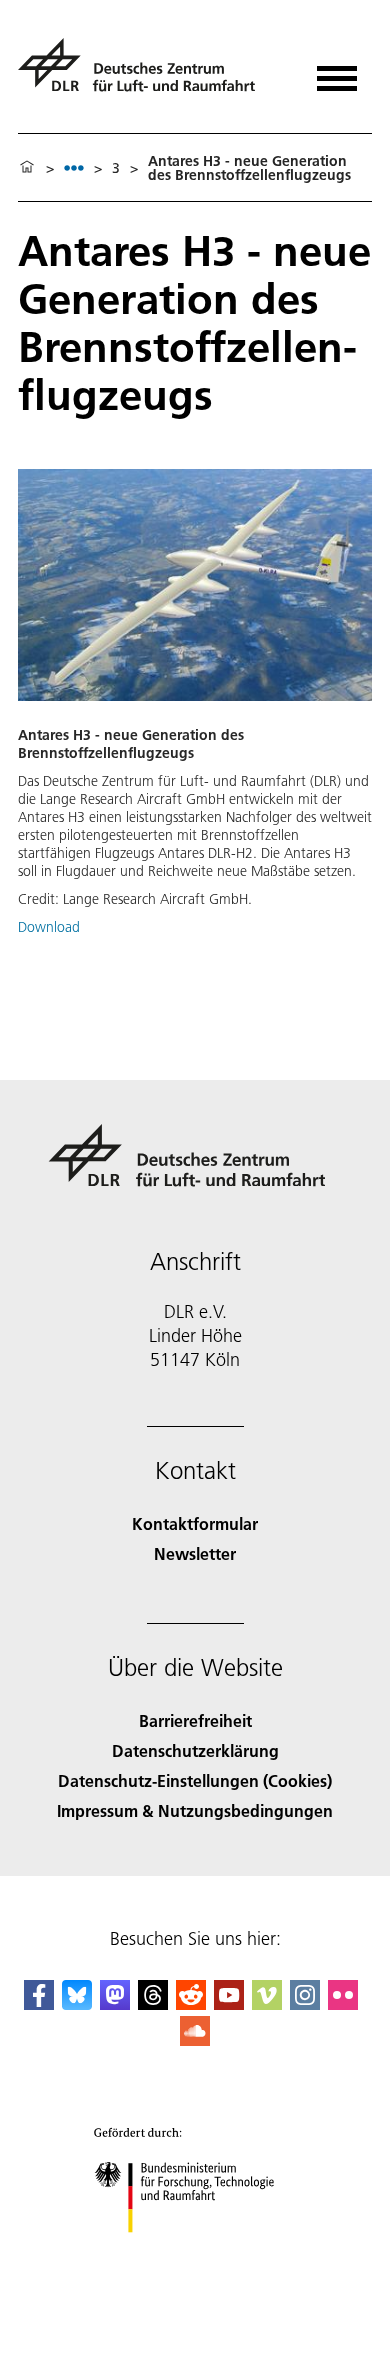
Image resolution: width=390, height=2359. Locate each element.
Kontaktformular (195, 1523)
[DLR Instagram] (305, 2003)
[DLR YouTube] (229, 2003)
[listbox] (74, 167)
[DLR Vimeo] (267, 2003)
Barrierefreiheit (195, 1720)
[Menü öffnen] (337, 71)
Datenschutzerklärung (195, 1750)
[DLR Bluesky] (77, 2003)
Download (49, 927)
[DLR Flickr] (343, 2003)
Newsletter (195, 1553)
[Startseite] (27, 168)
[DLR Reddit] (191, 2003)
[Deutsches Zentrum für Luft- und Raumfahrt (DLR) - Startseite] (144, 73)
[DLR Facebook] (39, 2003)
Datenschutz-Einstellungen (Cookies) (195, 1780)
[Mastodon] (115, 2003)
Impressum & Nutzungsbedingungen (195, 1810)
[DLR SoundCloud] (195, 2039)
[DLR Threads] (153, 2003)
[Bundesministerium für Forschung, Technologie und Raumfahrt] (195, 2252)
